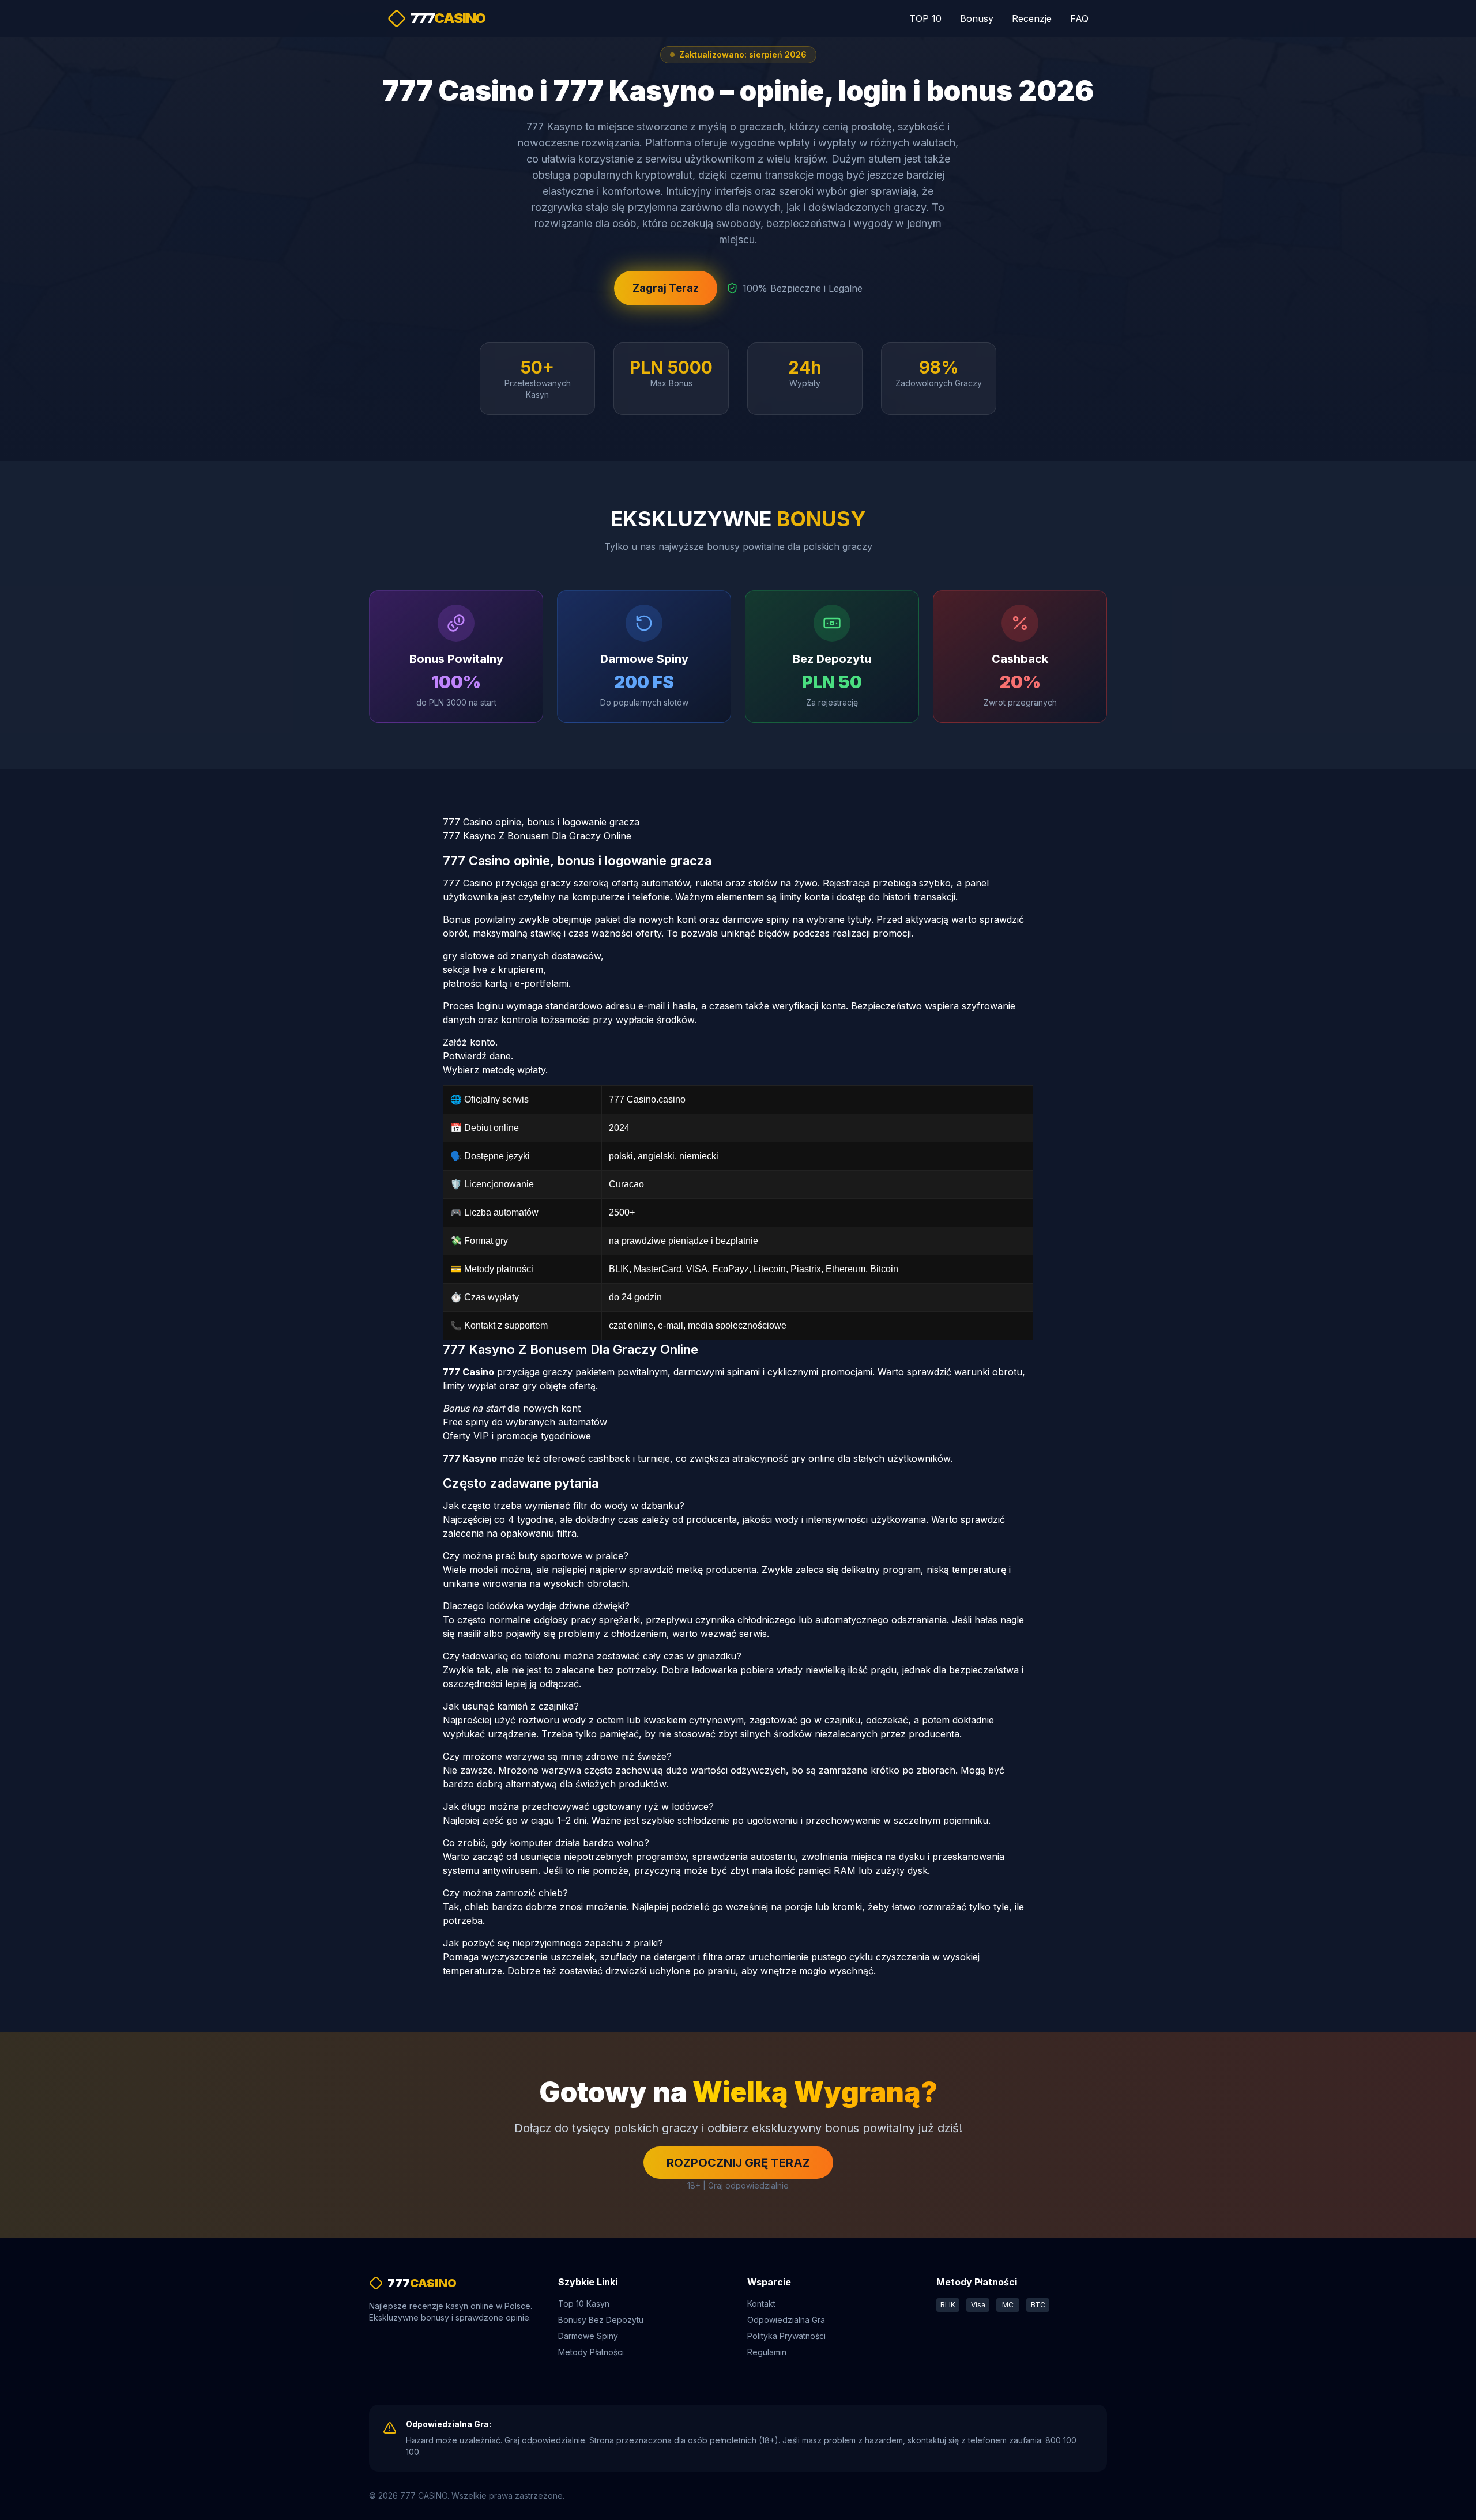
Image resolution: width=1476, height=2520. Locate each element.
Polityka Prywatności (786, 2336)
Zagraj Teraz (666, 288)
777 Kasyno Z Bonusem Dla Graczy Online (537, 836)
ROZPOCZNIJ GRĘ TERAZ (738, 2163)
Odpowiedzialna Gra (786, 2320)
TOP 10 (925, 18)
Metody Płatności (591, 2352)
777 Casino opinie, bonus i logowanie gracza (541, 822)
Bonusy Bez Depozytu (601, 2320)
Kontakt (761, 2304)
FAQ (1079, 18)
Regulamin (767, 2352)
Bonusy (977, 18)
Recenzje (1032, 18)
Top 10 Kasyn (584, 2304)
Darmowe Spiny (588, 2336)
